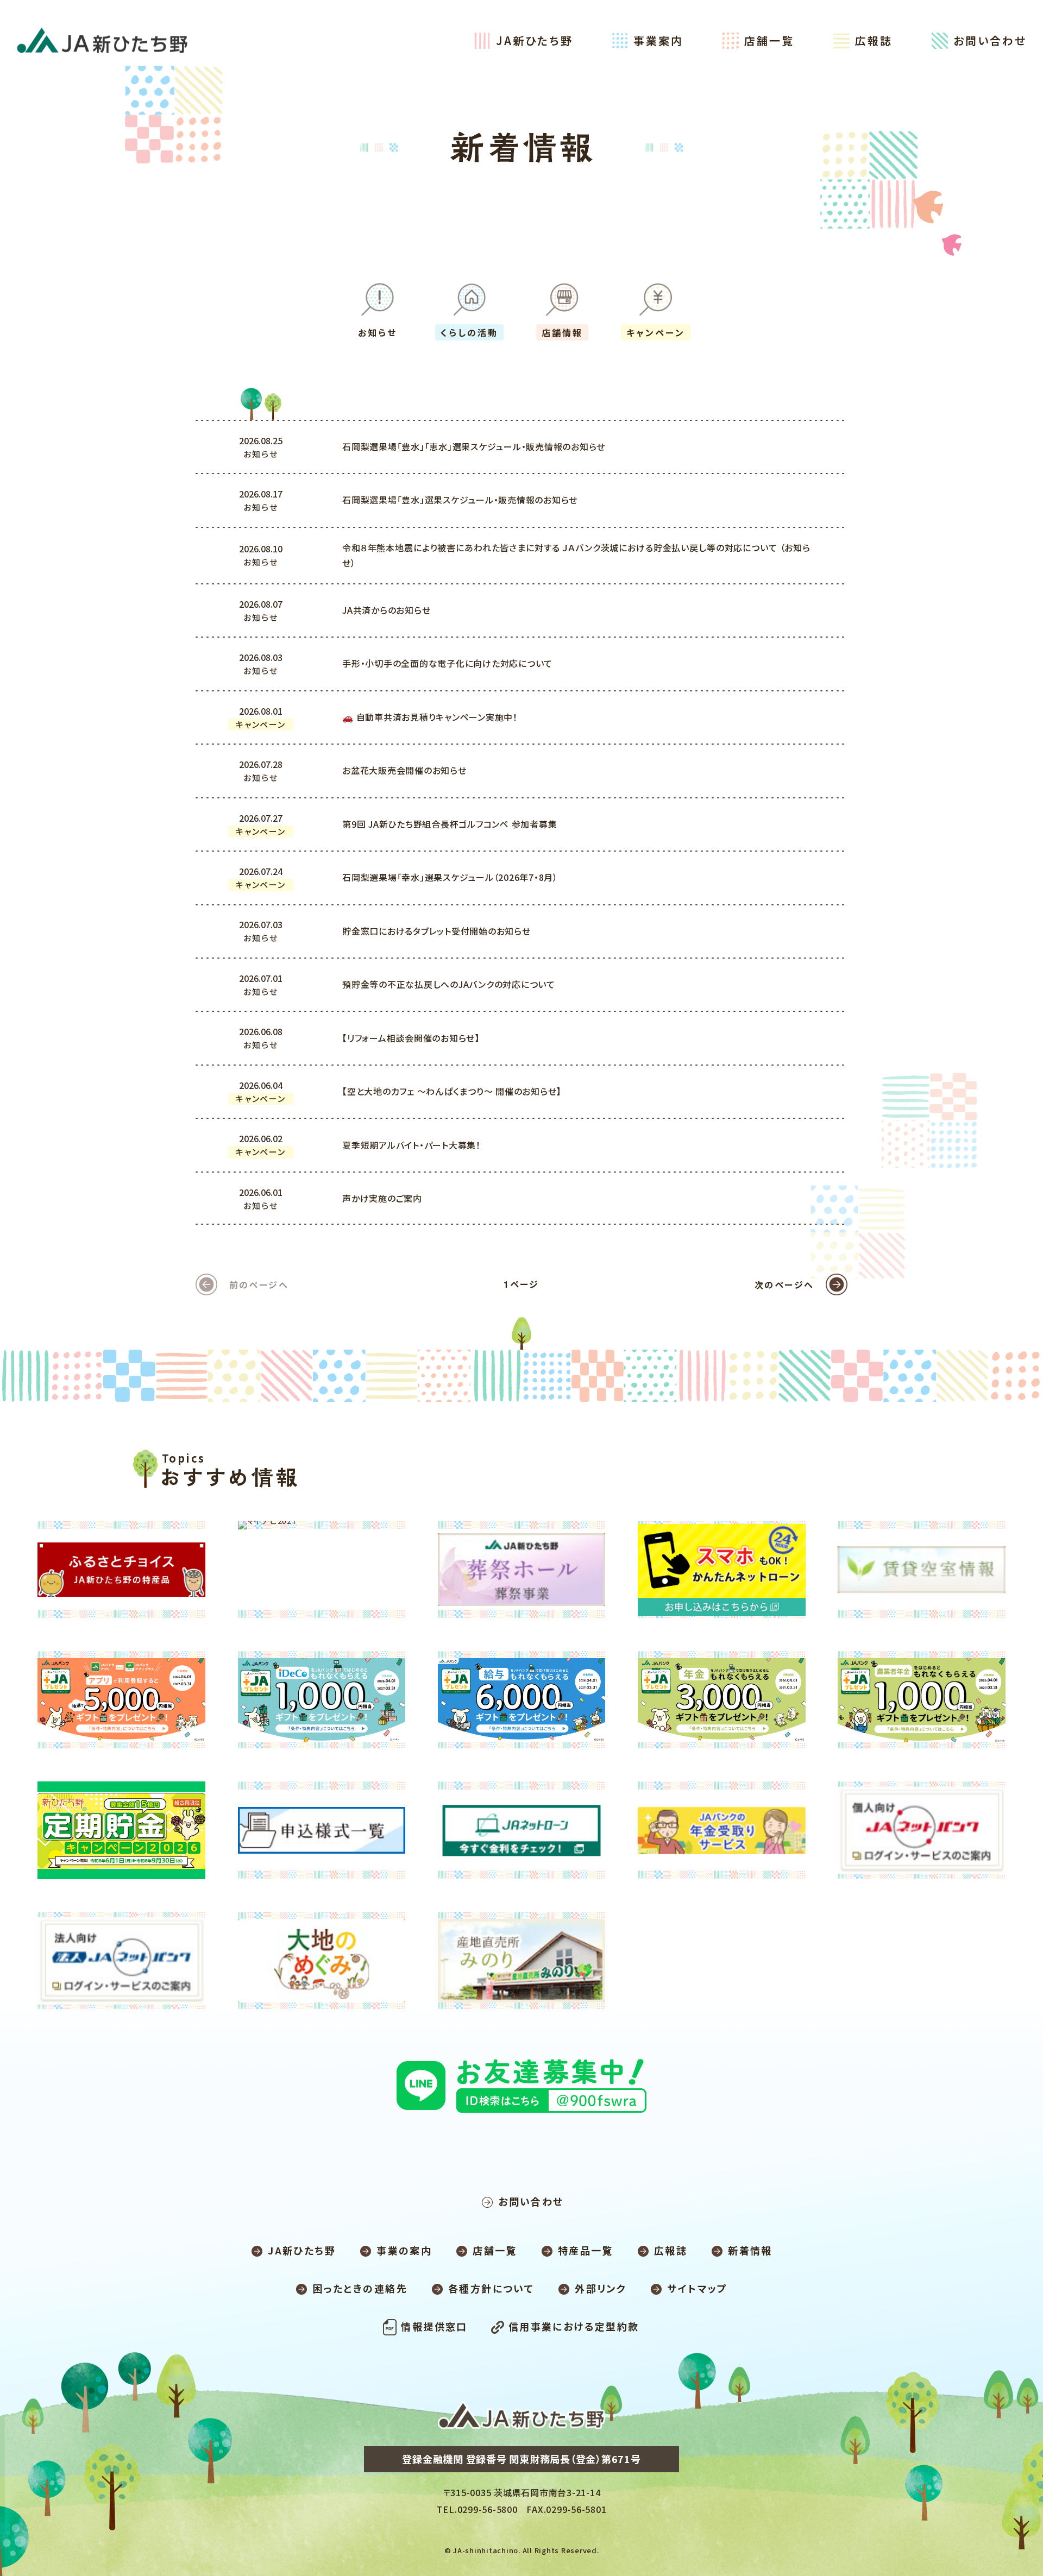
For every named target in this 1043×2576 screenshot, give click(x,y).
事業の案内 (404, 2250)
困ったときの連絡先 (360, 2288)
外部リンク (601, 2288)
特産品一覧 (586, 2250)
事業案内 (658, 40)
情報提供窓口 (434, 2326)
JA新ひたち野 (535, 40)
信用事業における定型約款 (574, 2326)
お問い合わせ (990, 40)
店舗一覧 (769, 40)
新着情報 (750, 2250)
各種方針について (491, 2288)
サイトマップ (697, 2288)
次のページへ (784, 1284)
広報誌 (874, 40)
